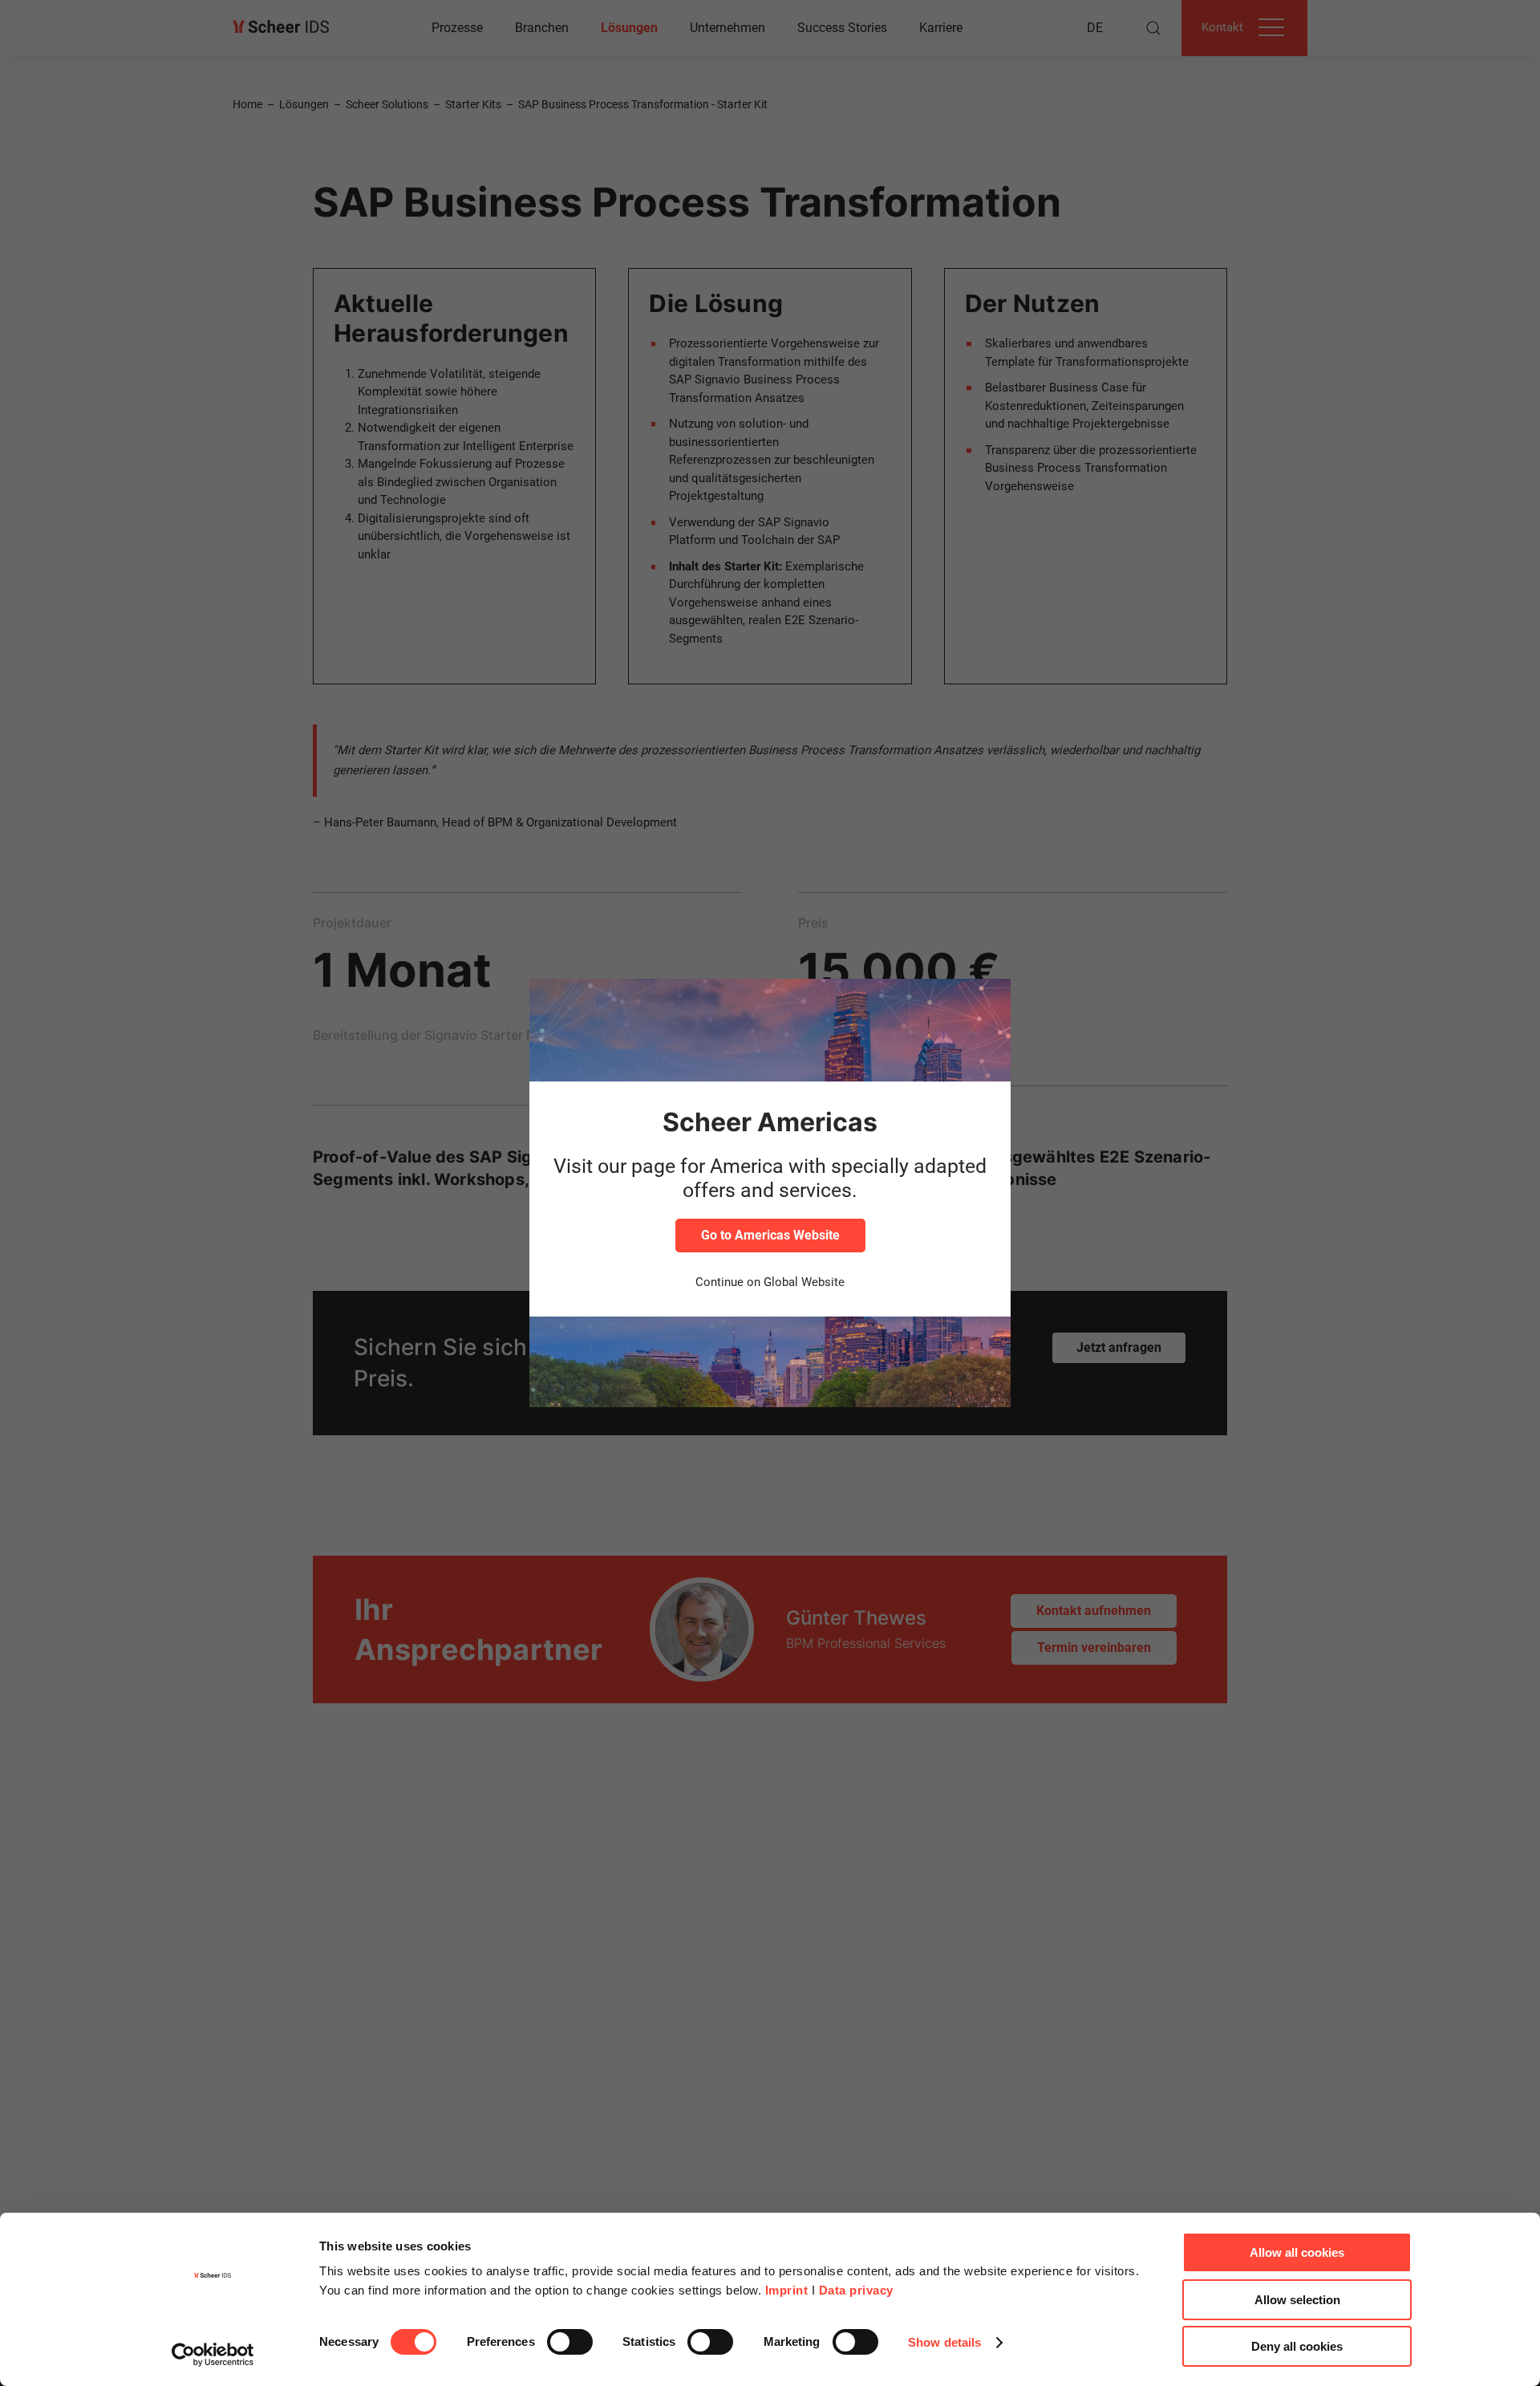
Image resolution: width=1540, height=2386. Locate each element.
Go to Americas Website (770, 1235)
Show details (944, 2342)
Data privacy (856, 2290)
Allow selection (1297, 2300)
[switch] (570, 2342)
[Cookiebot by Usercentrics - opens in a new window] (213, 2355)
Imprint (787, 2290)
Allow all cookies (1297, 2252)
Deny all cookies (1297, 2346)
